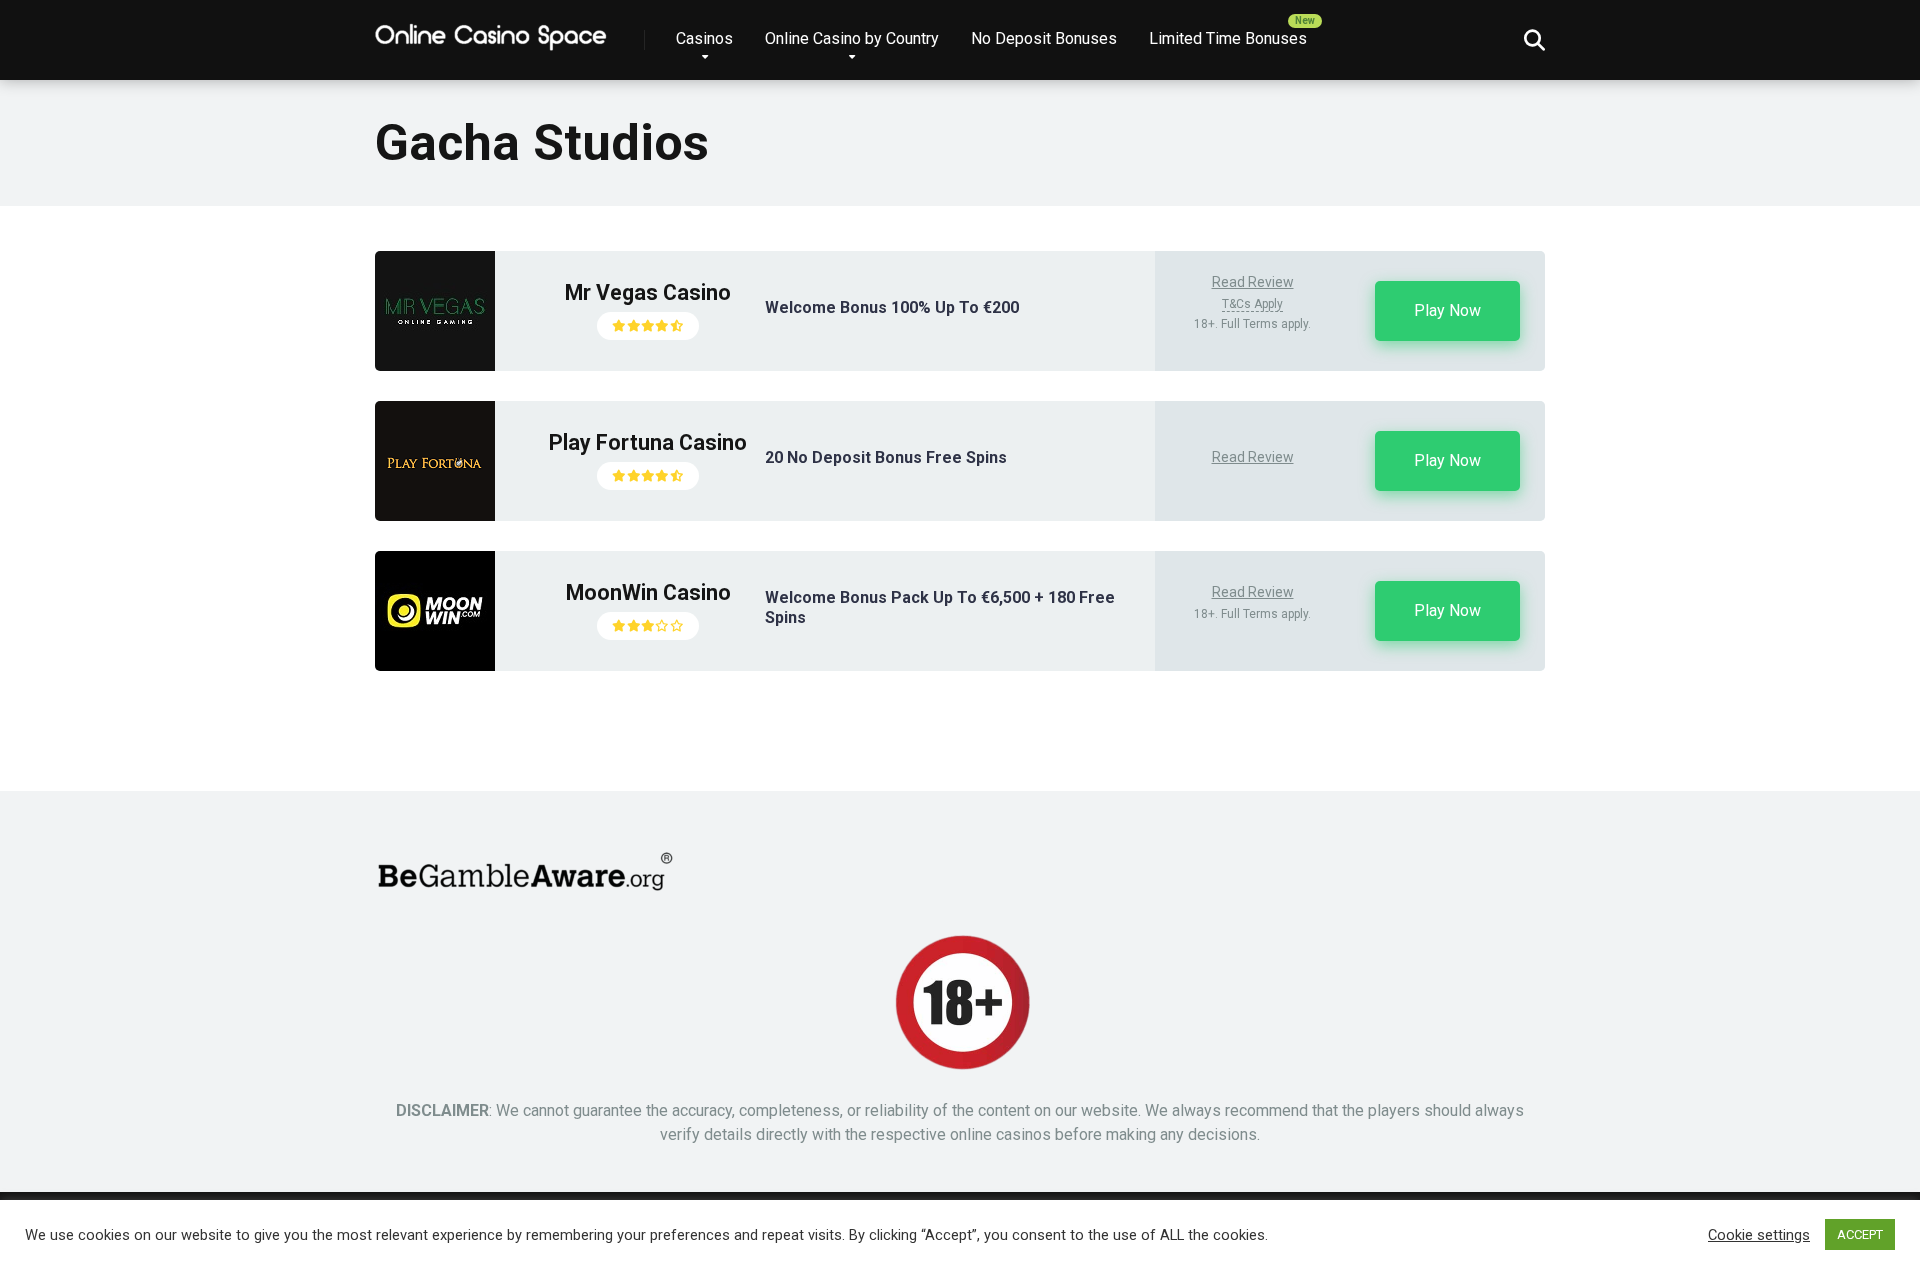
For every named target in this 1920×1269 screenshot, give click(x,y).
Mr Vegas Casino (648, 292)
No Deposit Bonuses (1044, 38)
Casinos (704, 38)
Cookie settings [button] (1759, 1235)
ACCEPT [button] (1860, 1234)
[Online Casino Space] (492, 32)
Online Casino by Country (852, 38)
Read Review (1253, 282)
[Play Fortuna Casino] (435, 515)
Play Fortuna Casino (648, 442)
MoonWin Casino (648, 592)
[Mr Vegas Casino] (435, 365)
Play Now (1447, 310)
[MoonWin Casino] (435, 665)
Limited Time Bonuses (1228, 38)
